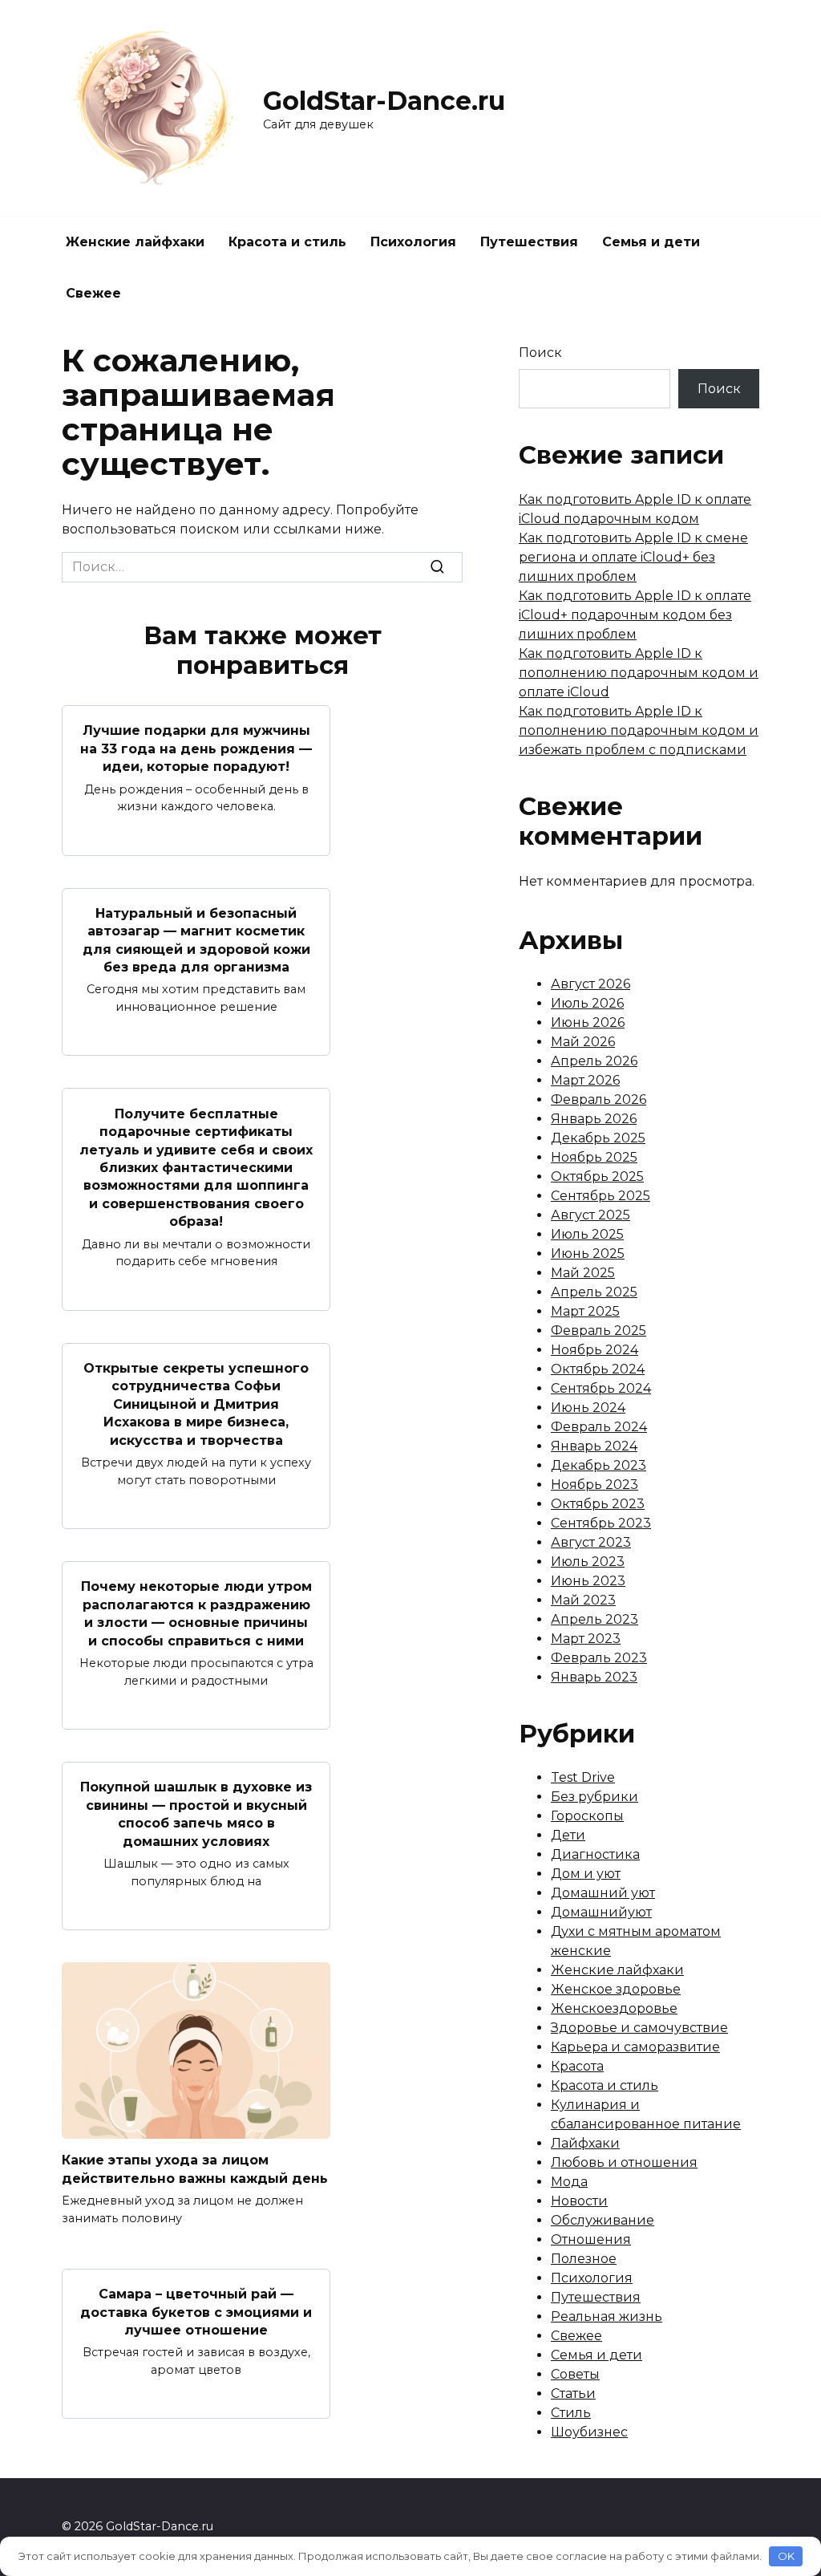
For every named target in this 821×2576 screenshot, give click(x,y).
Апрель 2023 (595, 1619)
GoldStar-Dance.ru (384, 101)
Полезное (584, 2259)
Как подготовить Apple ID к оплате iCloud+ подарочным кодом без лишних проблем (635, 615)
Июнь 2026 (588, 1022)
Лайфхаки (585, 2143)
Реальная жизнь (607, 2316)
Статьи (573, 2393)
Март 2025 (585, 1311)
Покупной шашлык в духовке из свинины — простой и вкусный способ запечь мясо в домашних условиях (196, 1814)
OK (786, 2556)
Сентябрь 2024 (601, 1388)
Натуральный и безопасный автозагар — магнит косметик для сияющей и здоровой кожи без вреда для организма (196, 940)
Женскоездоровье (614, 2008)
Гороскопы (587, 1816)
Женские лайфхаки (135, 242)
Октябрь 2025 (597, 1176)
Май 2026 (583, 1042)
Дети (568, 1835)
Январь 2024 (594, 1446)
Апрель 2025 (594, 1292)
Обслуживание (603, 2220)
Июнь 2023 (588, 1581)
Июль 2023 (588, 1562)
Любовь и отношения (624, 2162)
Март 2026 (585, 1080)
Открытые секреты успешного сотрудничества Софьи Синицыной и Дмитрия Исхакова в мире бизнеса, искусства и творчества (196, 1404)
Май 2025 (583, 1273)
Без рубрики (595, 1797)
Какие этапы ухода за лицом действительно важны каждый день (195, 2169)
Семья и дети (651, 242)
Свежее (93, 293)
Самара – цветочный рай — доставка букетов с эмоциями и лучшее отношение (196, 2312)
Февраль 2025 (599, 1331)
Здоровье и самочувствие (639, 2028)
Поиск (540, 353)
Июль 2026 (587, 1003)
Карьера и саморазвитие (635, 2047)
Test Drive (583, 1777)
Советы (575, 2374)
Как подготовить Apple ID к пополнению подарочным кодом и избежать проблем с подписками (639, 730)
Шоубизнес (589, 2432)
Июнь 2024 (588, 1408)
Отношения (591, 2239)
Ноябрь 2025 (594, 1157)
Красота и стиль (287, 242)
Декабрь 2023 (599, 1465)
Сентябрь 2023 (601, 1523)
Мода (569, 2182)
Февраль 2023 (599, 1658)
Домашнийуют (601, 1912)
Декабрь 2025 (598, 1138)
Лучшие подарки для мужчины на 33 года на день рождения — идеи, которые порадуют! (196, 748)
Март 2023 (586, 1639)
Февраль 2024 (599, 1427)
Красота (577, 2066)
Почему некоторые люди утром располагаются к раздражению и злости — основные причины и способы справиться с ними (196, 1613)
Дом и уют (586, 1874)
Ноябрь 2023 (595, 1485)
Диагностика (595, 1854)
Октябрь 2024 (598, 1369)
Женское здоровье (616, 1989)
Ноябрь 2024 (595, 1350)
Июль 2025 (587, 1234)
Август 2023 (591, 1542)
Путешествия (529, 242)
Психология (413, 242)
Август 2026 (590, 984)
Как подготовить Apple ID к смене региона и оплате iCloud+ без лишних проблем (633, 557)
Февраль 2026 (599, 1099)
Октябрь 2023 (598, 1504)
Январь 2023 (594, 1677)
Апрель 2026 (594, 1061)
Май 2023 (583, 1600)
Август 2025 (590, 1215)
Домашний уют (603, 1893)
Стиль (571, 2413)
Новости (579, 2201)
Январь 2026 (594, 1119)
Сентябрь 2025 (601, 1196)
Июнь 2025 (588, 1254)
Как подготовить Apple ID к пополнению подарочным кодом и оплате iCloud (639, 673)
